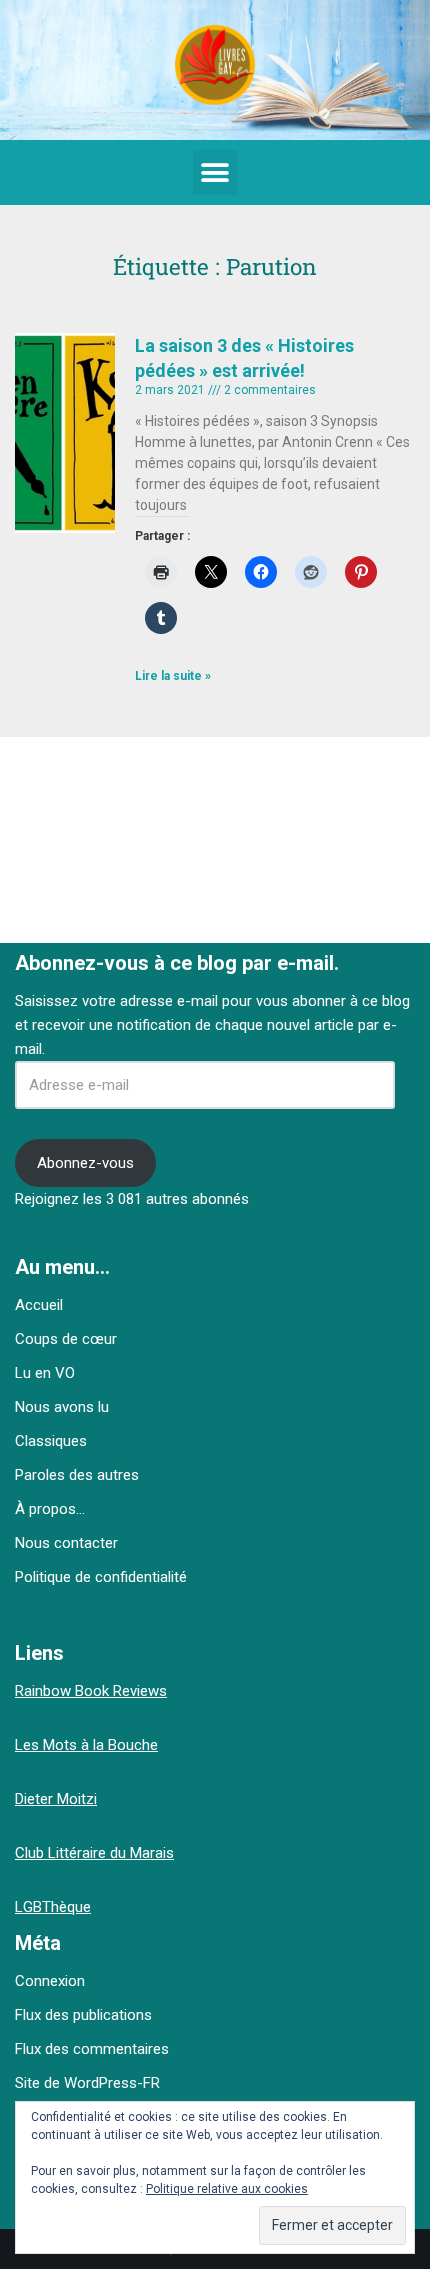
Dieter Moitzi (56, 1799)
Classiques (51, 1441)
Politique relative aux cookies (227, 2189)
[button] (215, 172)
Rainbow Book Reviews (91, 1691)
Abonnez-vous (85, 1163)
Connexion (50, 1981)
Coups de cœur (66, 1339)
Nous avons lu (62, 1407)
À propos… (50, 1509)
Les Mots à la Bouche (86, 1745)
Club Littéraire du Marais (94, 1853)
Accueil (39, 1305)
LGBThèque (53, 1907)
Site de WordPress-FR (87, 2083)
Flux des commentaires (92, 2049)
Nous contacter (66, 1543)
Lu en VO (45, 1373)
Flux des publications (83, 2015)
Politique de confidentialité (101, 1577)
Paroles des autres (77, 1475)
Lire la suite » (173, 676)
